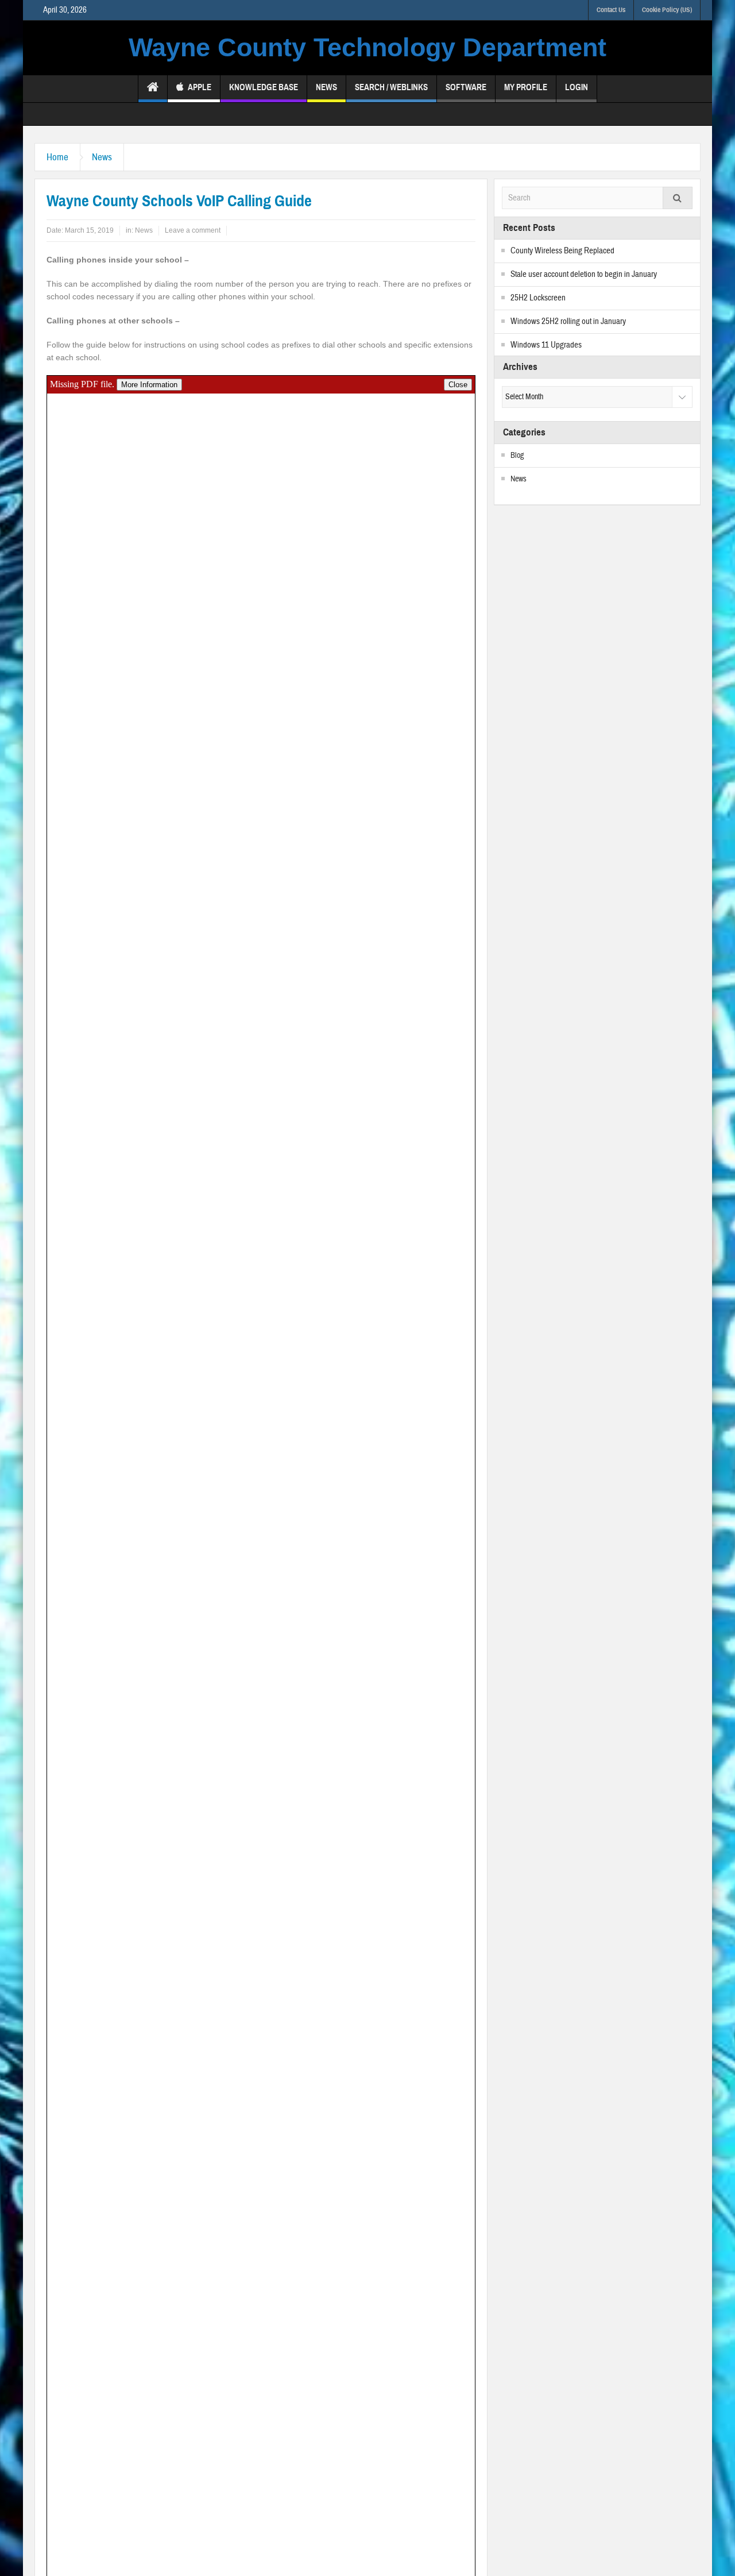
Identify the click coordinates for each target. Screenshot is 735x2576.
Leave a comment (193, 230)
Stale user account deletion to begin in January (584, 274)
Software (466, 87)
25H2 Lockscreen (538, 298)
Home (57, 157)
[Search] (678, 198)
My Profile (526, 87)
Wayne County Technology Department (367, 47)
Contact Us (611, 10)
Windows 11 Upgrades (546, 345)
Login (577, 87)
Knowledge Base (264, 87)
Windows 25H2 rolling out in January (568, 321)
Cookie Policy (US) (667, 10)
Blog (517, 456)
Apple (200, 87)
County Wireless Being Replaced (562, 251)
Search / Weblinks (391, 87)
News (326, 87)
